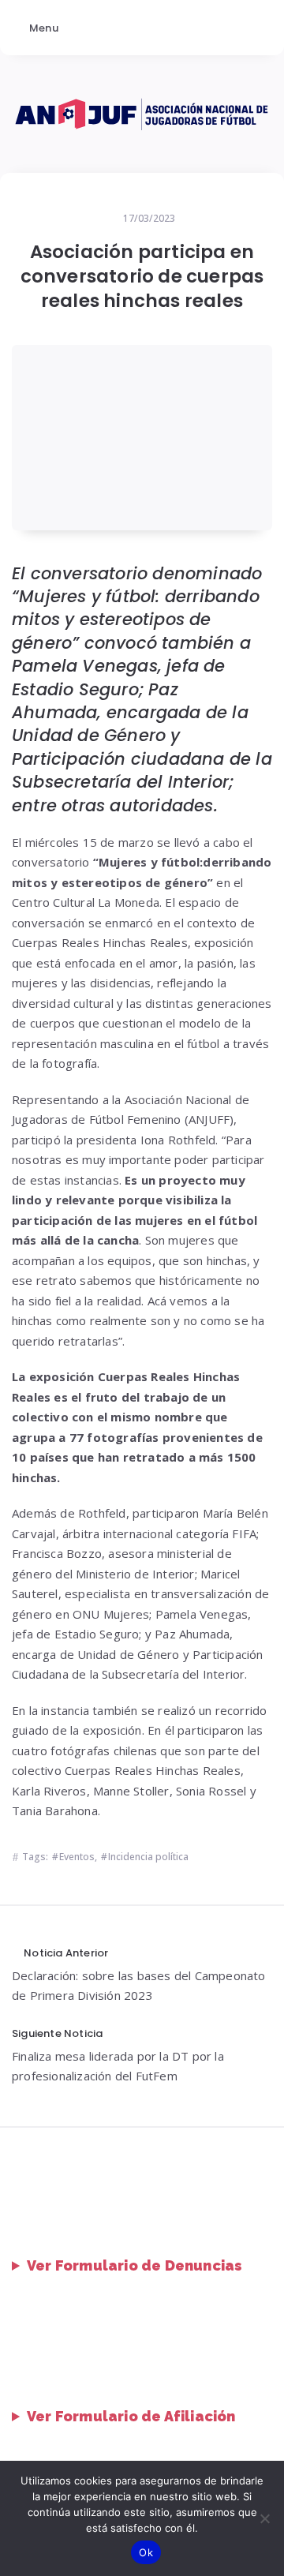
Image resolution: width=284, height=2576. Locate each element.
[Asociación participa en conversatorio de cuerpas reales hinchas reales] (142, 437)
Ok (146, 2552)
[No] (264, 2518)
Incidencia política (148, 1857)
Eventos (77, 1857)
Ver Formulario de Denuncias (135, 2265)
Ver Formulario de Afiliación (131, 2416)
